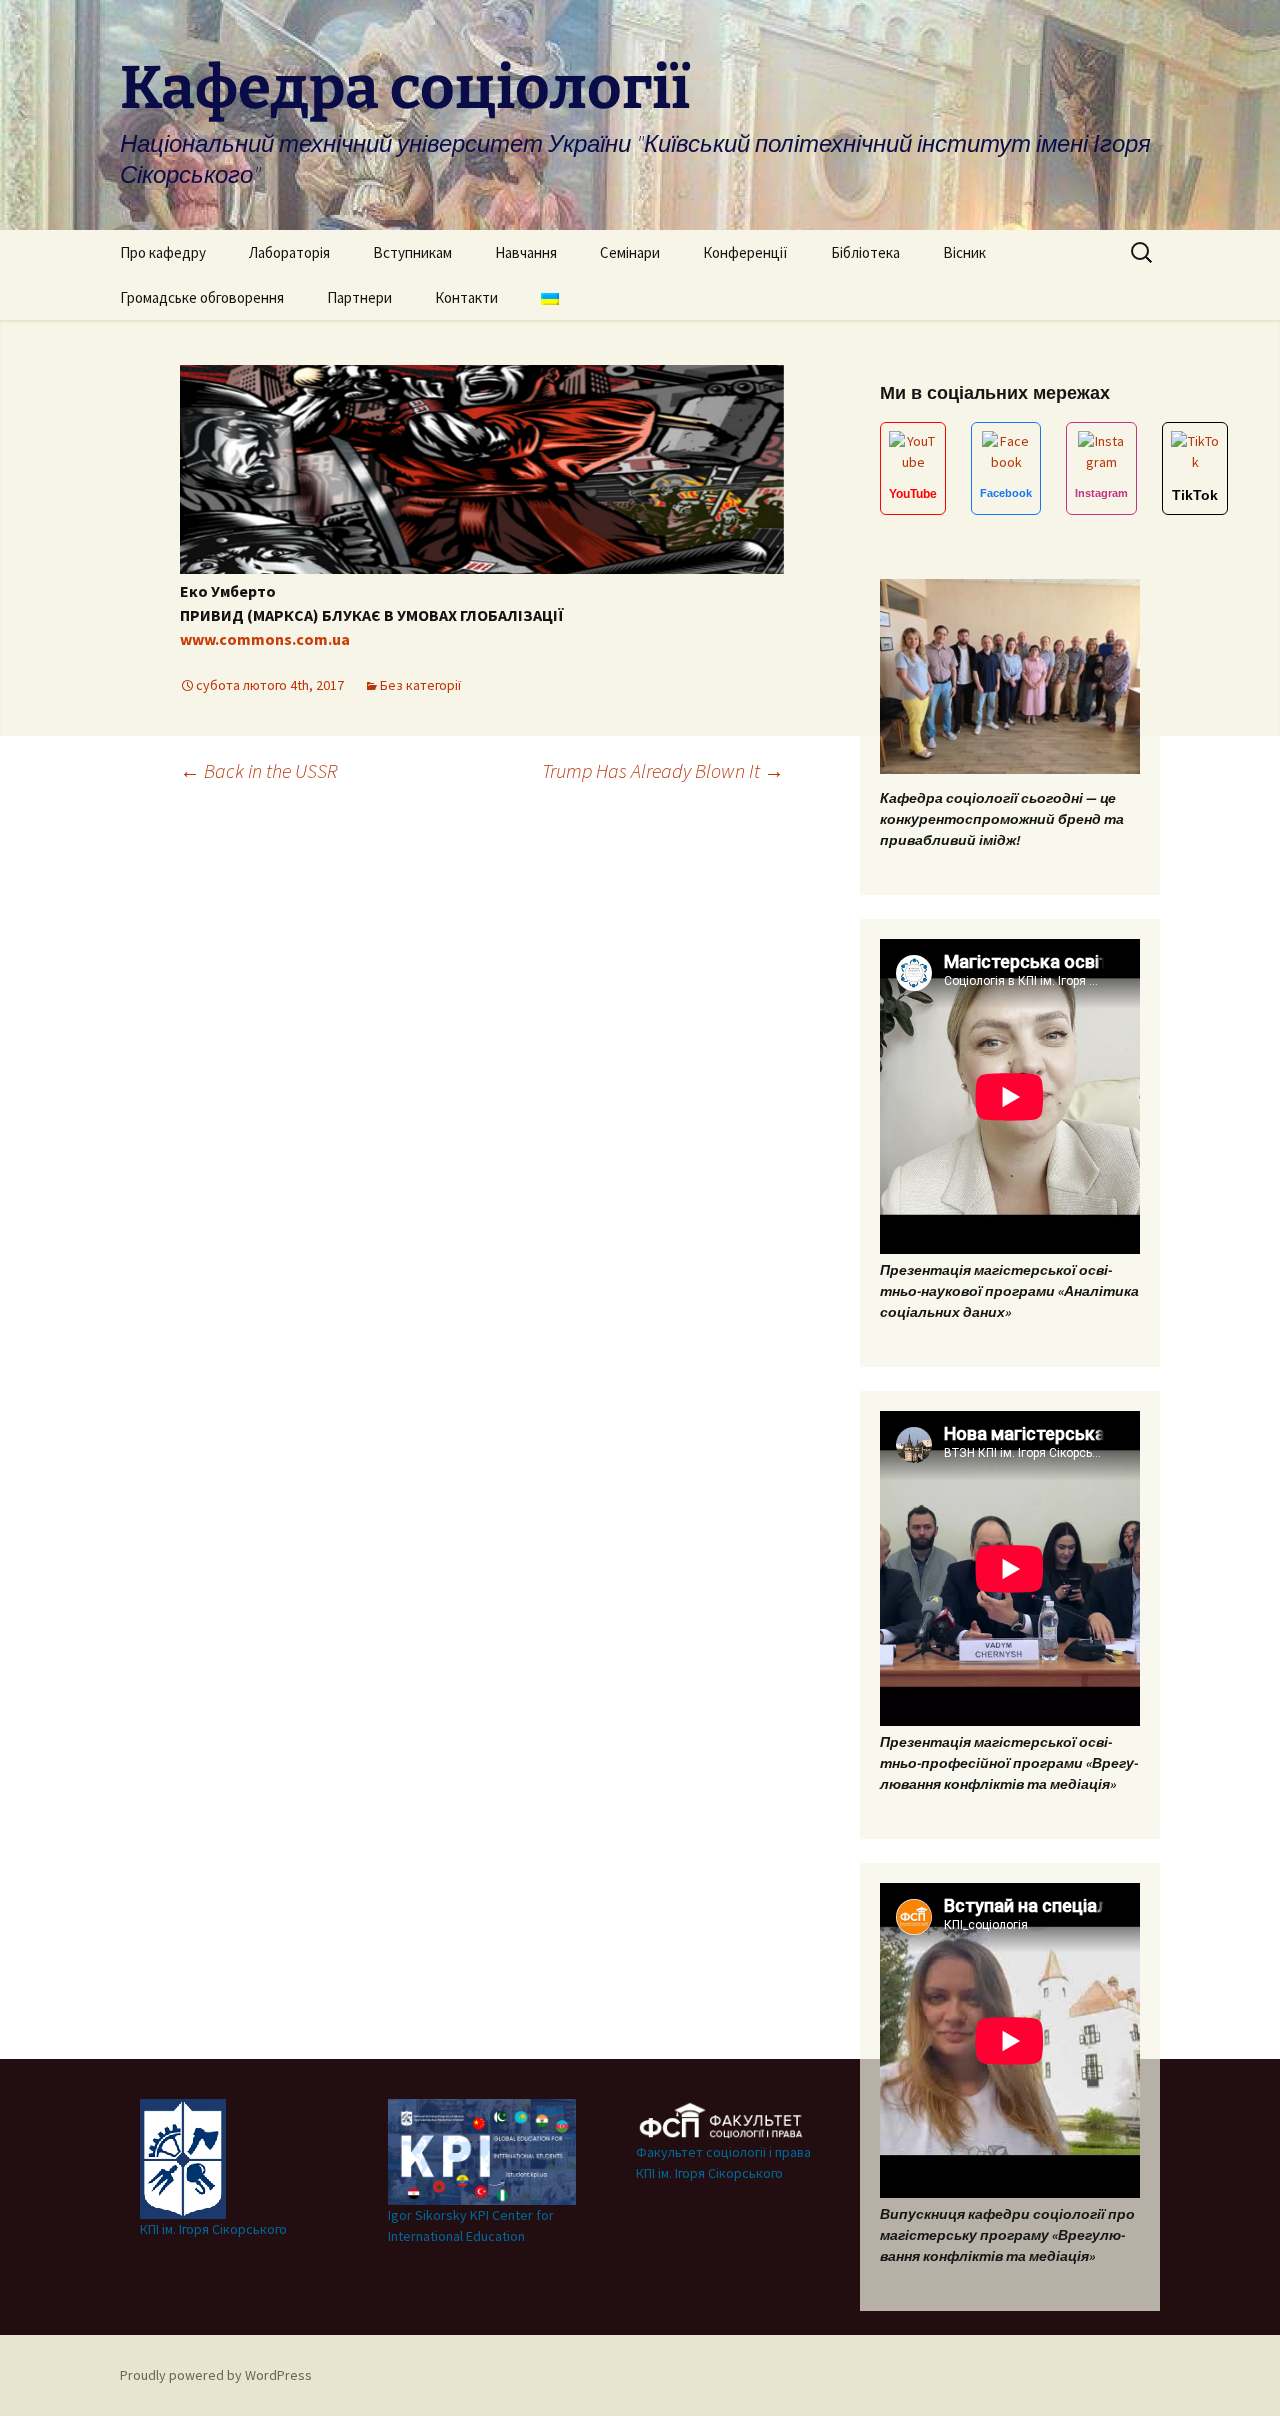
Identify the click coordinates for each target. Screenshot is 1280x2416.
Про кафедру (163, 252)
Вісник (964, 252)
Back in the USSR (259, 770)
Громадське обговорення (202, 297)
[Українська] (550, 297)
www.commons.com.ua (265, 639)
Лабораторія (289, 252)
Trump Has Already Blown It (663, 770)
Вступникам (412, 252)
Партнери (359, 297)
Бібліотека (865, 252)
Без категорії (420, 685)
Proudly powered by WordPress (216, 2375)
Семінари (630, 252)
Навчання (526, 252)
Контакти (466, 297)
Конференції (745, 252)
